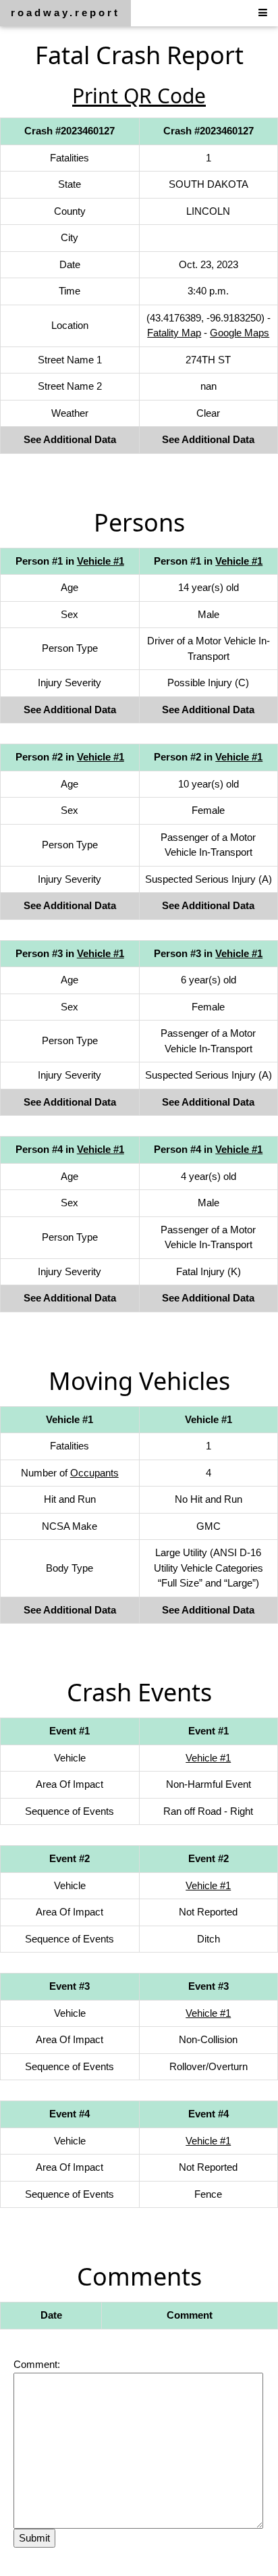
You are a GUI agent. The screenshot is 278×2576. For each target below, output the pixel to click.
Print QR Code (139, 96)
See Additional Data (70, 439)
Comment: (37, 2364)
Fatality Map (174, 333)
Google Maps (240, 333)
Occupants (94, 1473)
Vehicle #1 (101, 561)
